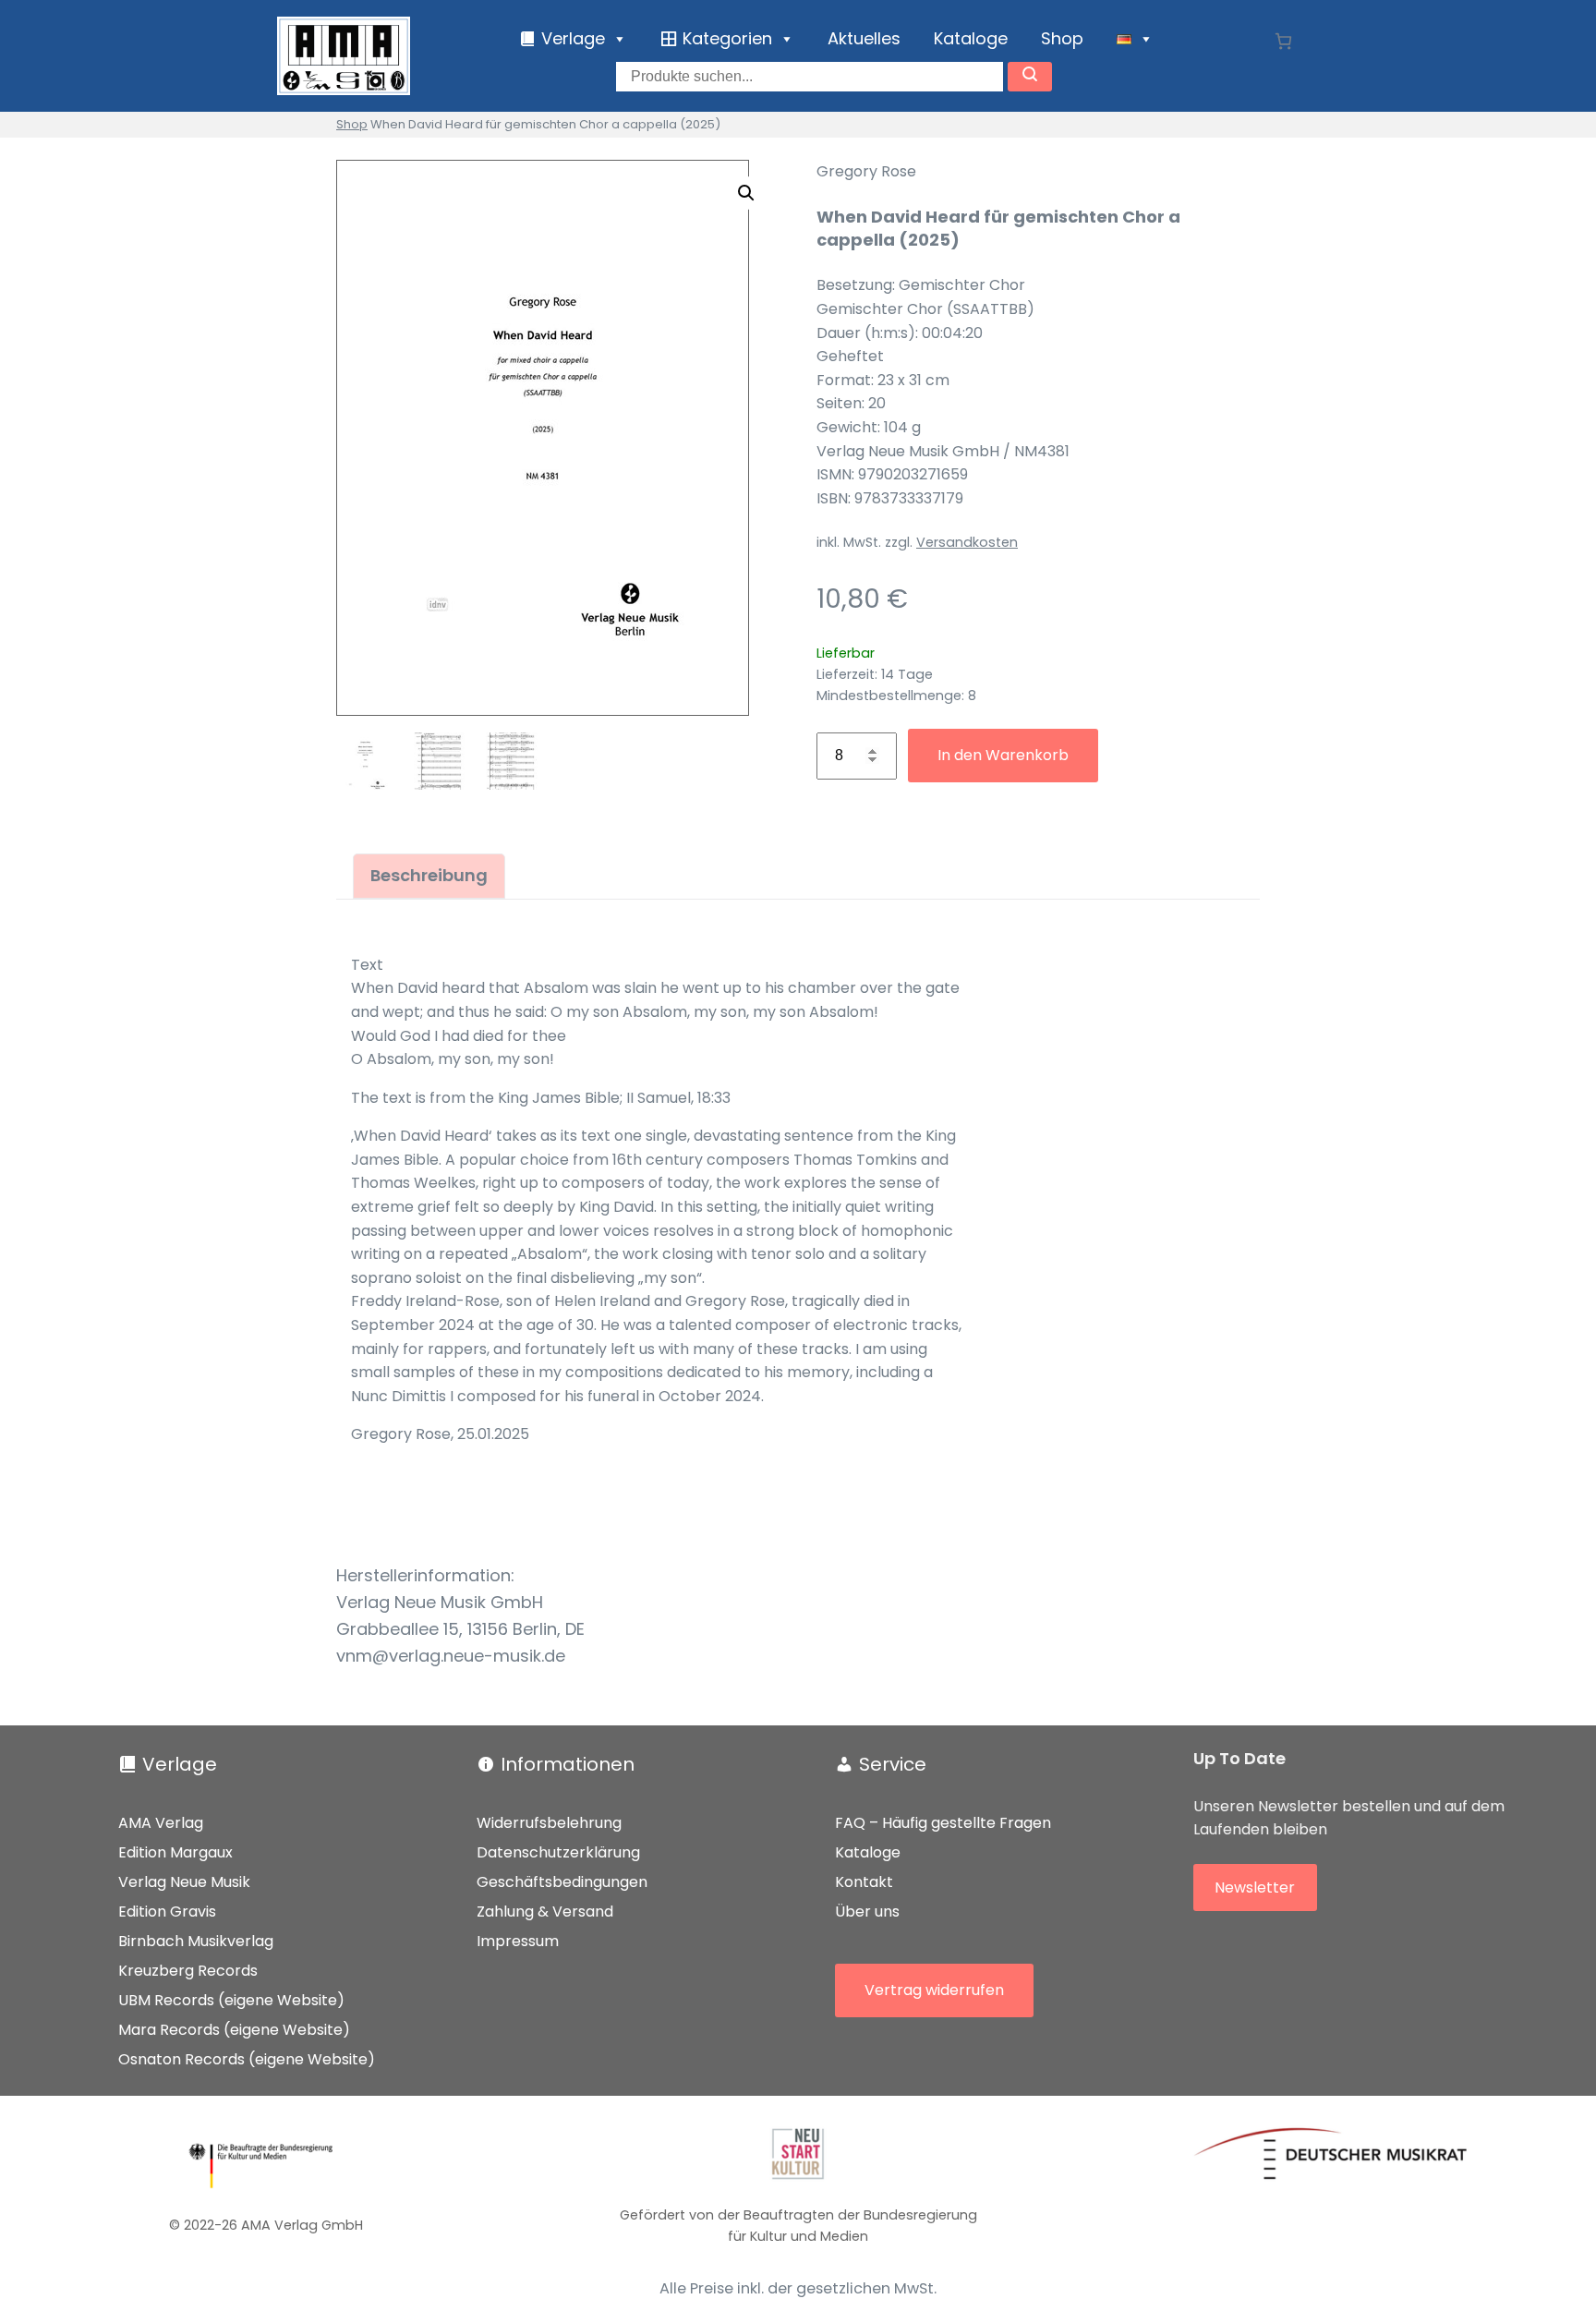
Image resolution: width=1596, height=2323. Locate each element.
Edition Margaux (175, 1852)
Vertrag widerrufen (934, 1990)
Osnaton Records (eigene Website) (247, 2059)
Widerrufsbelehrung (549, 1823)
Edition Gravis (167, 1912)
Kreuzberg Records (188, 1971)
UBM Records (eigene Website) (231, 2000)
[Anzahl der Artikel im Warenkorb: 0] (1283, 41)
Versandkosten (967, 542)
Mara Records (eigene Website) (234, 2030)
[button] (746, 193)
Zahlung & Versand (545, 1912)
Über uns (867, 1912)
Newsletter (1255, 1887)
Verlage (180, 1764)
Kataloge (971, 38)
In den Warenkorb (1003, 755)
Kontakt (864, 1882)
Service (893, 1764)
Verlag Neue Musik (184, 1882)
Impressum (518, 1941)
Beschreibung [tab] (429, 875)
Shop (1062, 38)
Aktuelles (864, 38)
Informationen (568, 1764)
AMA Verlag (161, 1823)
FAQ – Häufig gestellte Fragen (943, 1823)
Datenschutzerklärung (558, 1852)
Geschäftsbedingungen (562, 1882)
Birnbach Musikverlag (196, 1941)
